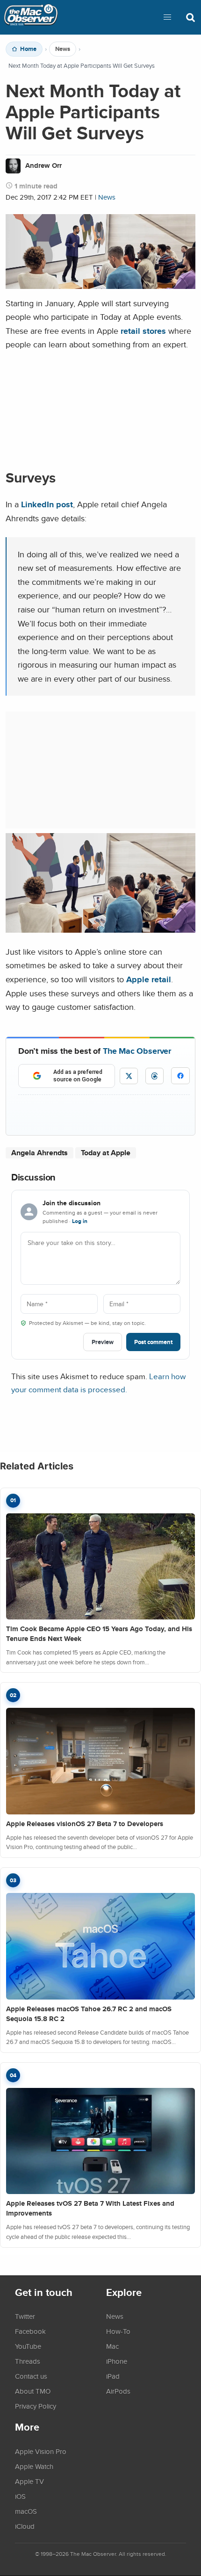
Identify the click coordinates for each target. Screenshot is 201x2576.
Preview (103, 1342)
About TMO (33, 2391)
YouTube (28, 2346)
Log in (80, 1221)
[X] (129, 1076)
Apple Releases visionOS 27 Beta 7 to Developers (85, 1824)
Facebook (30, 2331)
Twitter (25, 2316)
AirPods (118, 2391)
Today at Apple (106, 1153)
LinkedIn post (47, 504)
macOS (26, 2511)
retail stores (143, 331)
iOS (20, 2496)
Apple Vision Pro (41, 2451)
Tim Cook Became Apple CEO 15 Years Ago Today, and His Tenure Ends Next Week (99, 1634)
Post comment (153, 1342)
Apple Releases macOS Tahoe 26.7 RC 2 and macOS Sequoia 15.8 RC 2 (89, 2014)
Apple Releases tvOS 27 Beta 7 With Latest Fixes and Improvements (90, 2208)
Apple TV (29, 2481)
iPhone (117, 2361)
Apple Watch (34, 2466)
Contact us (31, 2376)
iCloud (25, 2526)
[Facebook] (180, 1076)
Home (28, 49)
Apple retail (149, 979)
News (63, 49)
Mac (112, 2346)
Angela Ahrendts (39, 1153)
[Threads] (154, 1076)
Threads (28, 2361)
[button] (167, 17)
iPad (113, 2376)
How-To (118, 2331)
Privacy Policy (36, 2406)
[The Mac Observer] (31, 17)
